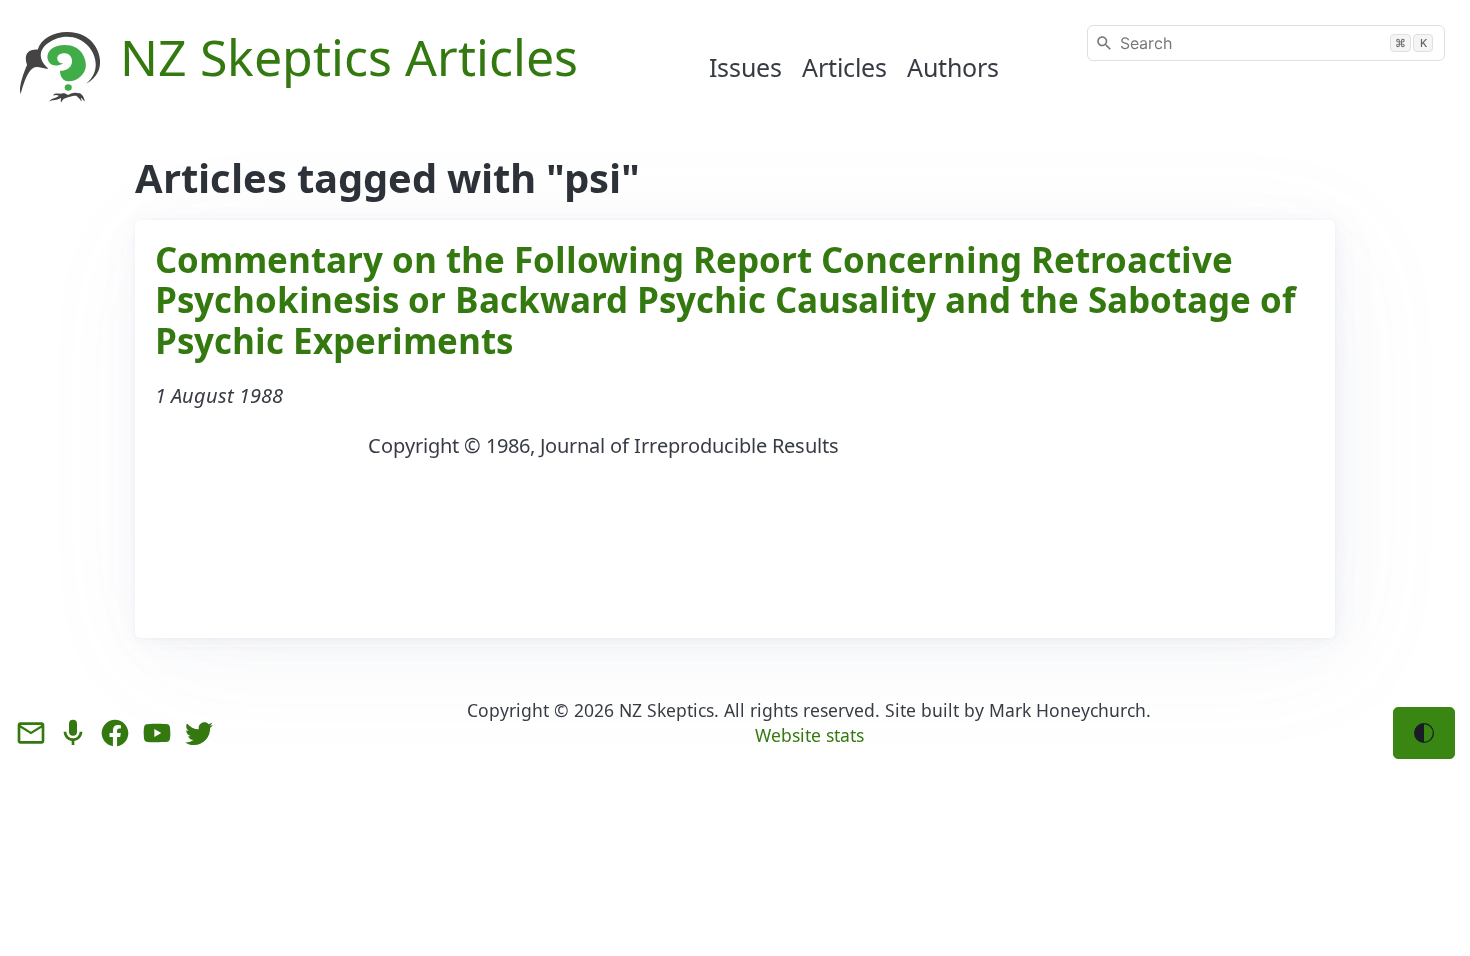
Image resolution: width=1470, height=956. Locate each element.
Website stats (809, 735)
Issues (745, 67)
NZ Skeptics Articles (349, 57)
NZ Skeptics (666, 710)
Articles (844, 67)
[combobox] (1266, 43)
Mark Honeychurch (1067, 710)
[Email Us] (31, 733)
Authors (953, 67)
